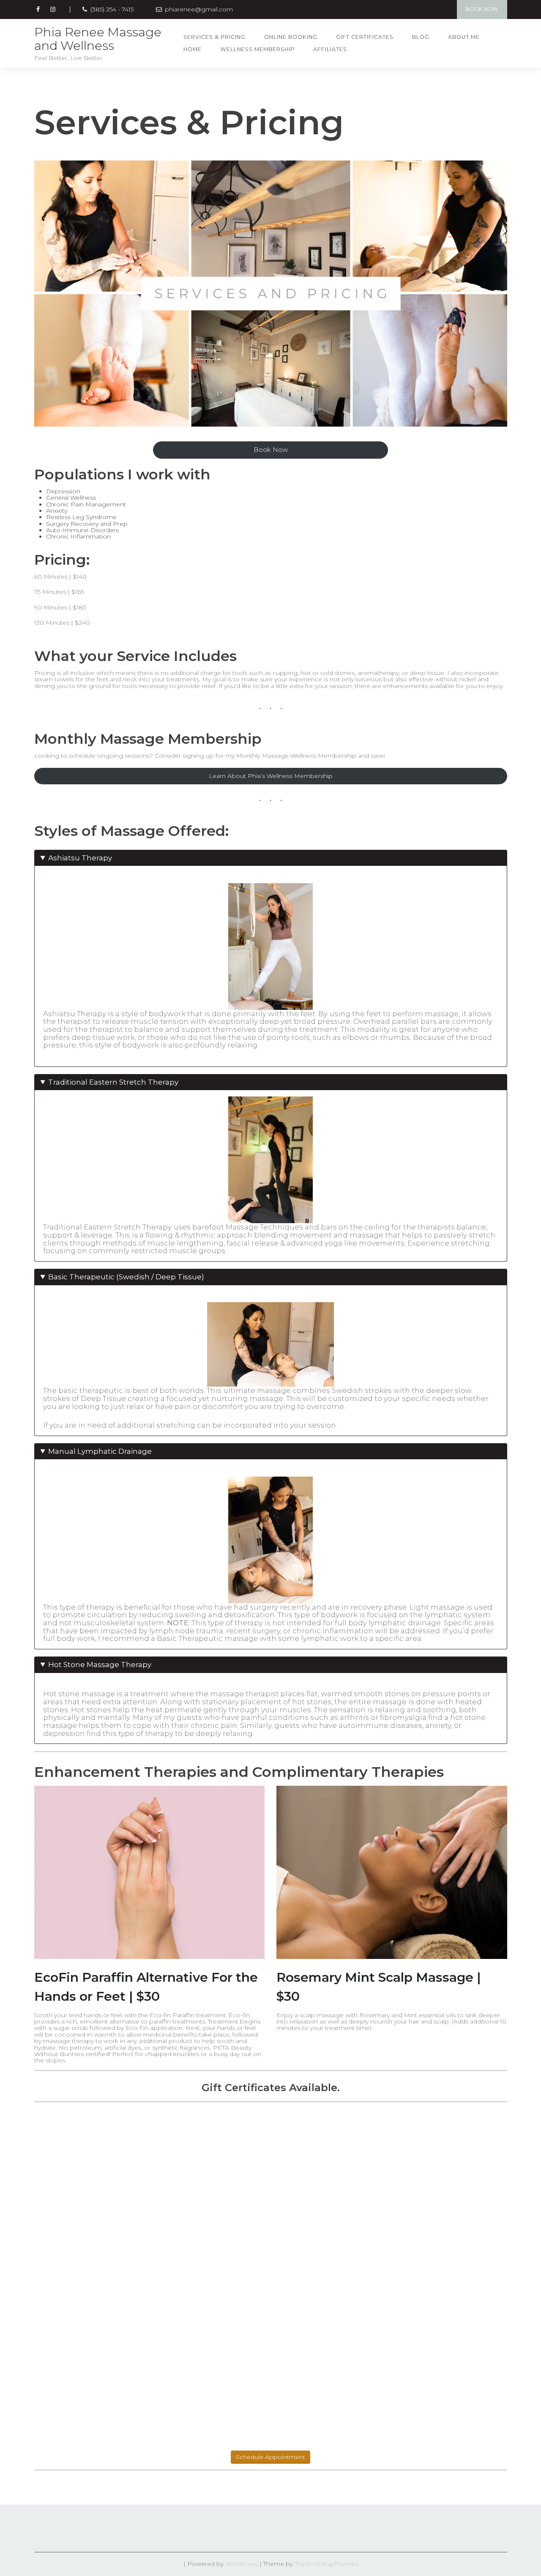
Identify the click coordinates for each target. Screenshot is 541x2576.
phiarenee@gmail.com (198, 10)
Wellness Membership (257, 49)
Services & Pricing (214, 37)
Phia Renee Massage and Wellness (98, 39)
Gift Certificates (365, 37)
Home (193, 49)
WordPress (242, 2564)
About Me (464, 37)
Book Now (482, 9)
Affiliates (330, 49)
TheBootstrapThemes (326, 2564)
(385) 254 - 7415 (111, 10)
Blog (421, 37)
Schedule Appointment (270, 2457)
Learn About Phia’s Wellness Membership (271, 776)
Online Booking (291, 37)
